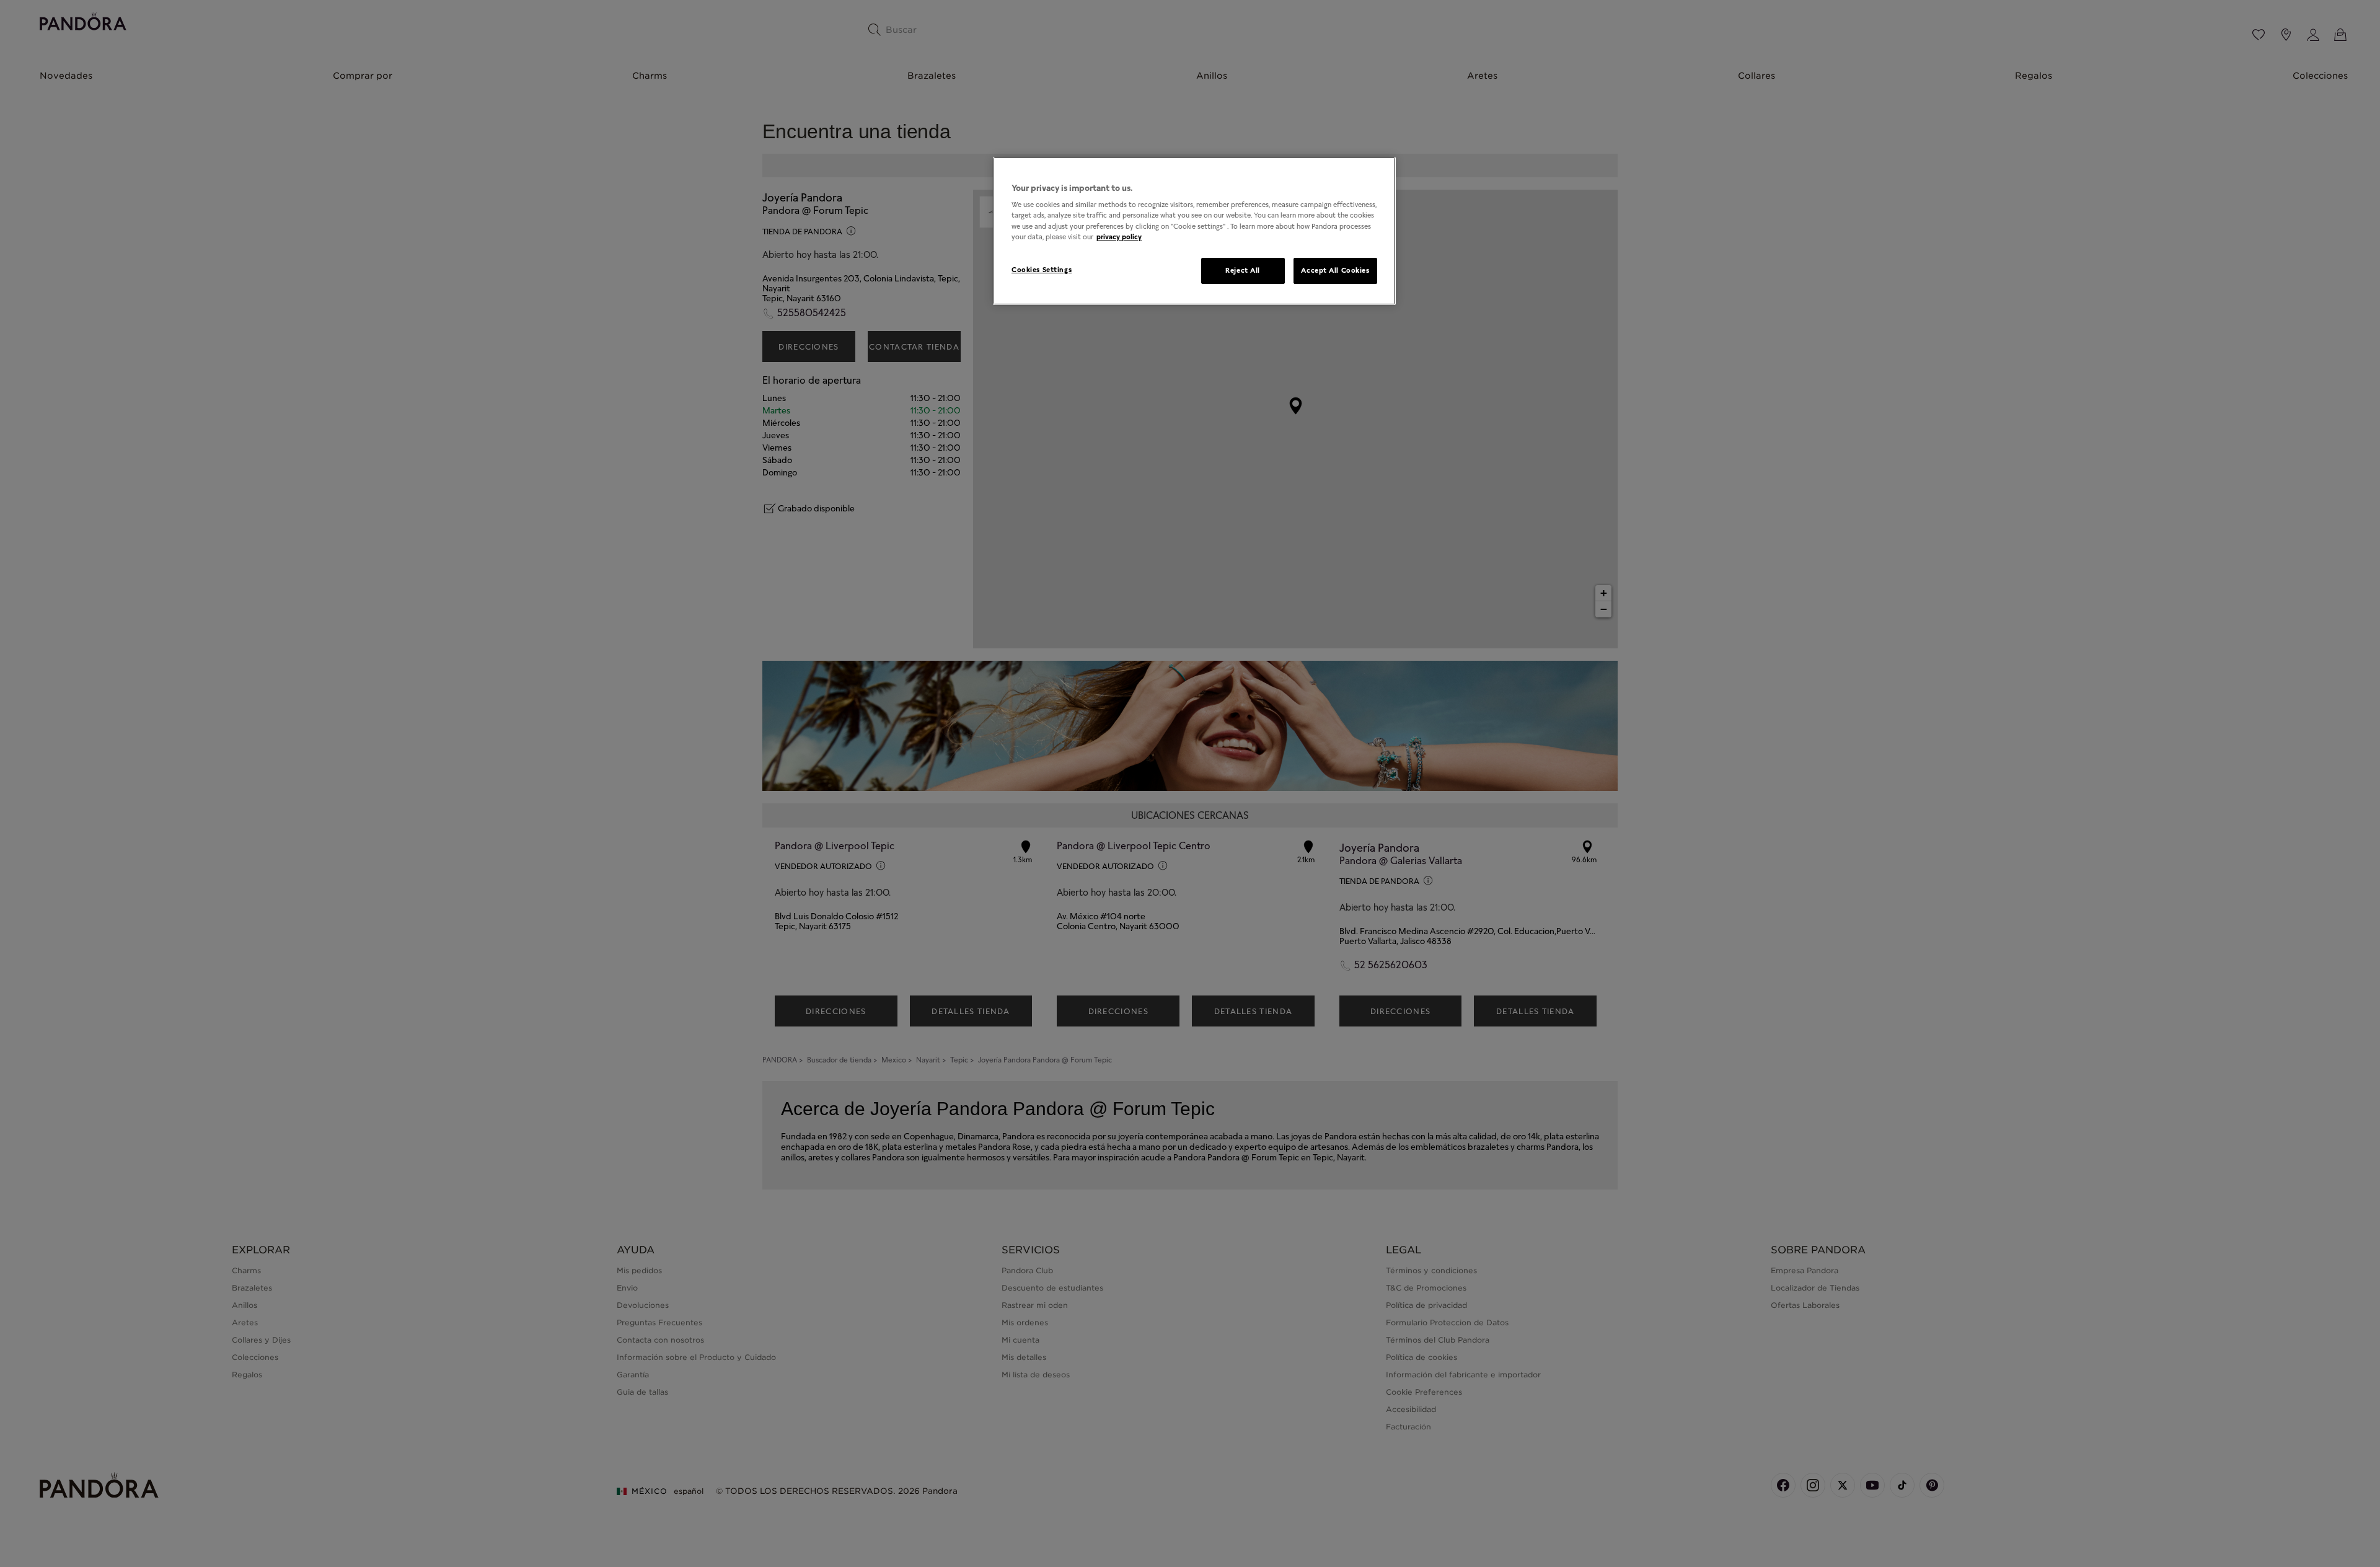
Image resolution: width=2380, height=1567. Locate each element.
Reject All (1243, 270)
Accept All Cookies (1335, 270)
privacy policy (1119, 237)
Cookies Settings (1042, 270)
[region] (1194, 231)
